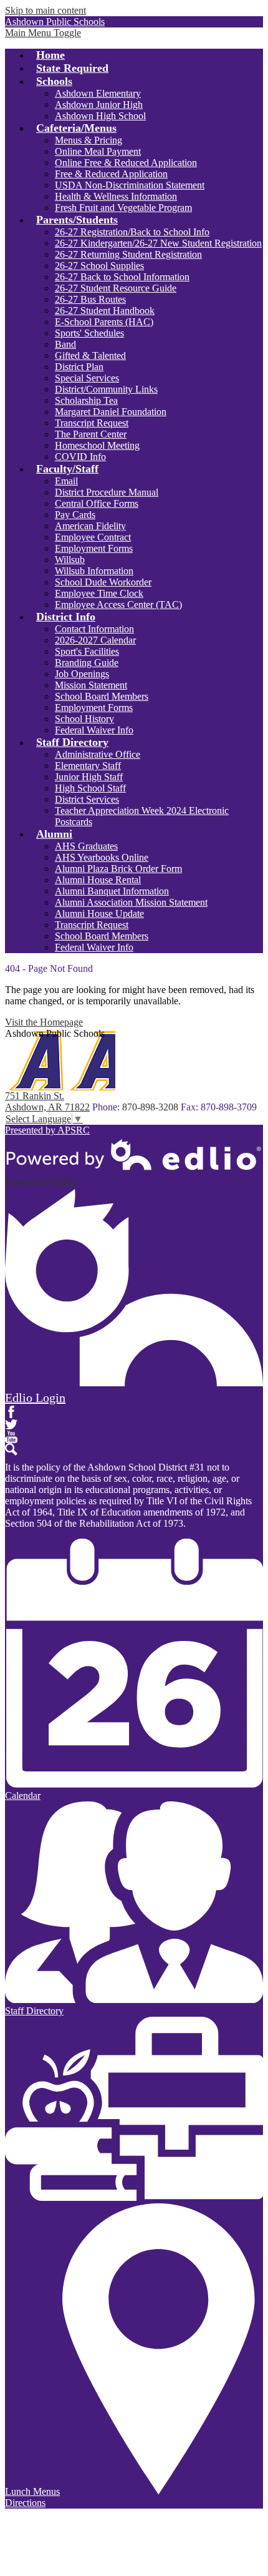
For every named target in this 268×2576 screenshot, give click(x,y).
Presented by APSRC (47, 1130)
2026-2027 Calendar (95, 640)
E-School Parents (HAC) (104, 322)
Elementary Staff (88, 766)
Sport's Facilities (87, 651)
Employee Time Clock (99, 593)
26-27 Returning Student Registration (128, 254)
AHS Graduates (86, 846)
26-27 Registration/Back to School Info (132, 232)
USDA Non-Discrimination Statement (130, 185)
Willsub (70, 560)
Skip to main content (45, 10)
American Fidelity (90, 526)
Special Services (87, 378)
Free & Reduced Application (111, 174)
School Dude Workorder (103, 582)
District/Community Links (106, 389)
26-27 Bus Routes (90, 299)
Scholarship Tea (86, 400)
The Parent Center (91, 434)
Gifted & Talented (90, 355)
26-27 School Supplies (99, 266)
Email (66, 481)
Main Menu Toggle (43, 33)
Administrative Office (98, 754)
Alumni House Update (99, 913)
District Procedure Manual (107, 492)
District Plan (79, 367)
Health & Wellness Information (116, 196)
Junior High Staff (89, 777)
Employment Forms (94, 548)
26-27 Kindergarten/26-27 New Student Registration (158, 243)
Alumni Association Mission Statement (131, 902)
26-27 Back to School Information (122, 277)
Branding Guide (87, 663)
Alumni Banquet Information (112, 891)
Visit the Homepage (44, 1022)
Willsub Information (94, 571)
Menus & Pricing (89, 140)
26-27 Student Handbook (105, 311)
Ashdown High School (100, 116)
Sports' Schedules (89, 333)
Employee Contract (93, 537)
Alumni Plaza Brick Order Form (118, 869)
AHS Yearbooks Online (102, 857)
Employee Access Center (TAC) (118, 605)
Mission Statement (91, 685)
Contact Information (94, 629)
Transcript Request (92, 423)
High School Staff (90, 788)
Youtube (11, 1437)
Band (65, 344)
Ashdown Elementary (98, 93)
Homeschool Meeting (97, 445)
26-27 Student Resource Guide (116, 288)
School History (84, 719)
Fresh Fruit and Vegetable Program (123, 208)
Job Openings (82, 674)
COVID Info (80, 457)
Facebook (11, 1412)
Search (11, 1449)
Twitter (11, 1424)
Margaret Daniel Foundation (111, 412)
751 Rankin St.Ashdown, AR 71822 (47, 1101)
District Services (87, 799)
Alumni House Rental (98, 880)
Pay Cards (75, 515)
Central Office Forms (97, 503)
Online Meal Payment (98, 151)
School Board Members (102, 696)
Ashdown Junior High (99, 105)
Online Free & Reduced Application (126, 163)
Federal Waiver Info (94, 730)
